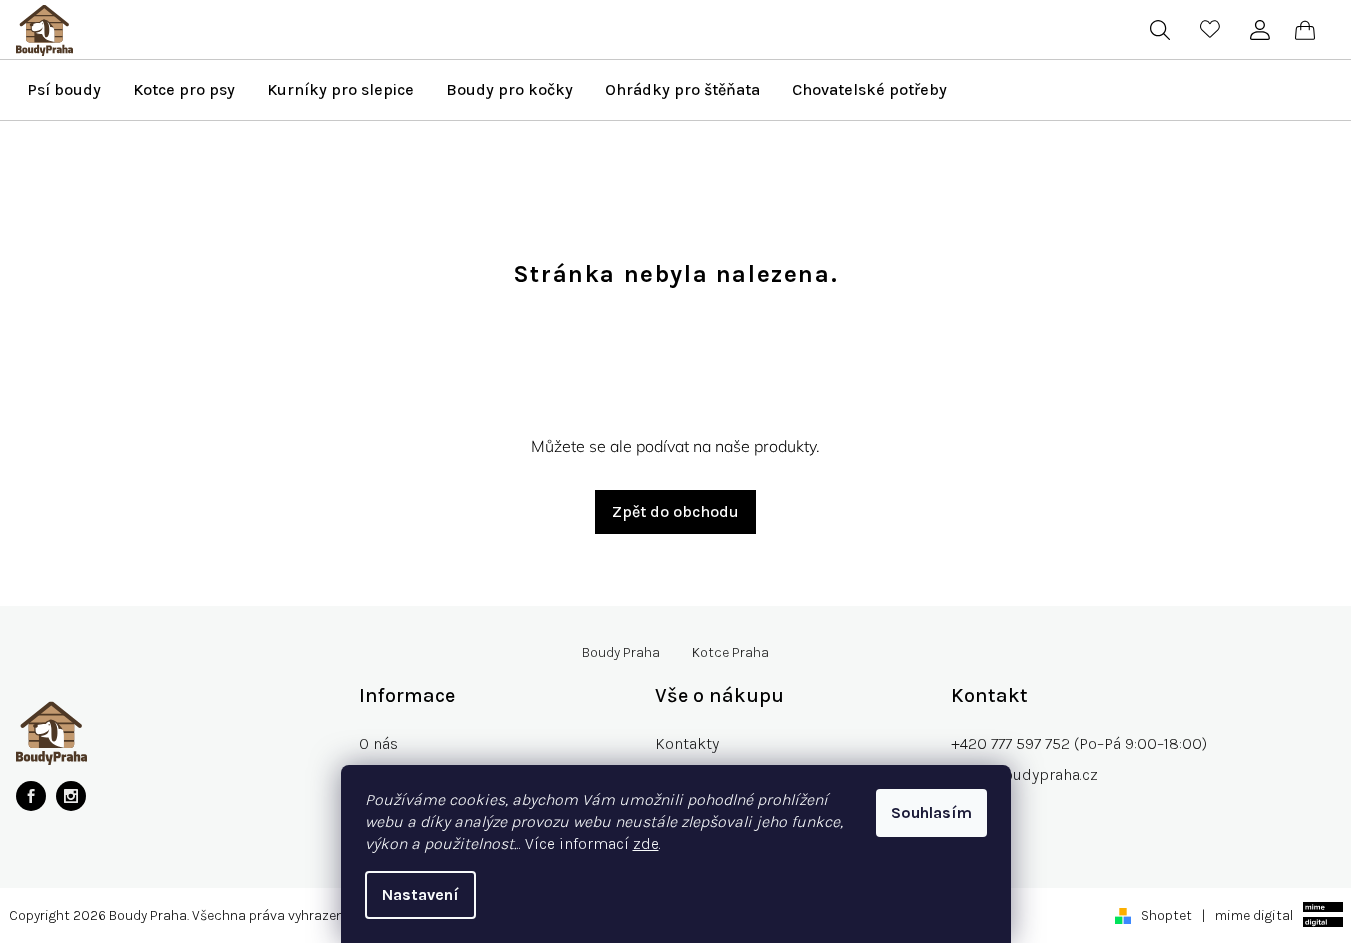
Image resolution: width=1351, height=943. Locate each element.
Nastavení (420, 894)
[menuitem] (64, 90)
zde (646, 843)
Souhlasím (931, 812)
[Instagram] (71, 796)
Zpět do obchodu (675, 511)
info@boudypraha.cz (1024, 774)
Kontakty (687, 743)
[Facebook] (31, 796)
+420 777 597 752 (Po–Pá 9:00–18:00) (1079, 743)
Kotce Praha (730, 653)
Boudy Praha (621, 653)
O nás (378, 743)
